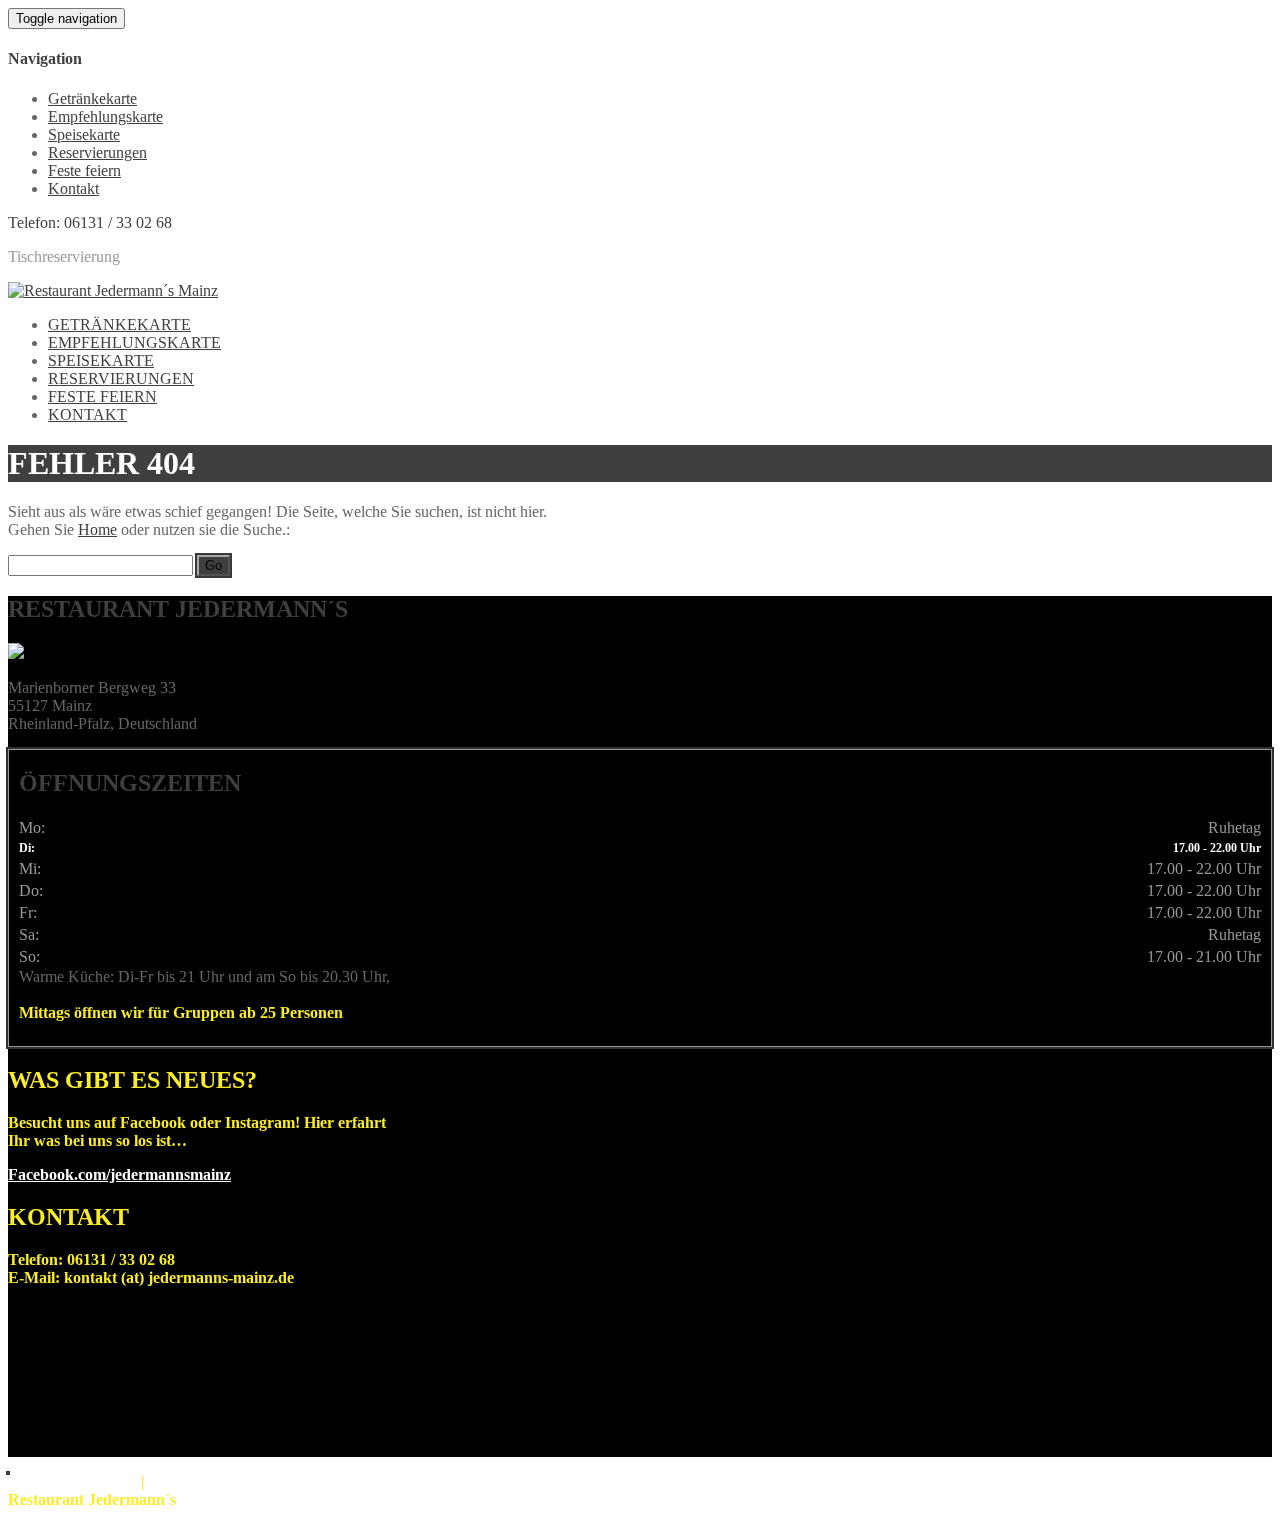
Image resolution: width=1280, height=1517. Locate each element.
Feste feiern (84, 170)
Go (213, 565)
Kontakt (73, 188)
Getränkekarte (92, 98)
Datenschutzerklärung (191, 1483)
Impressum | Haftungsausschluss (74, 1483)
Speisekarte (84, 134)
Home (97, 529)
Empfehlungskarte (105, 116)
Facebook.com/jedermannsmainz (119, 1174)
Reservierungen (97, 152)
